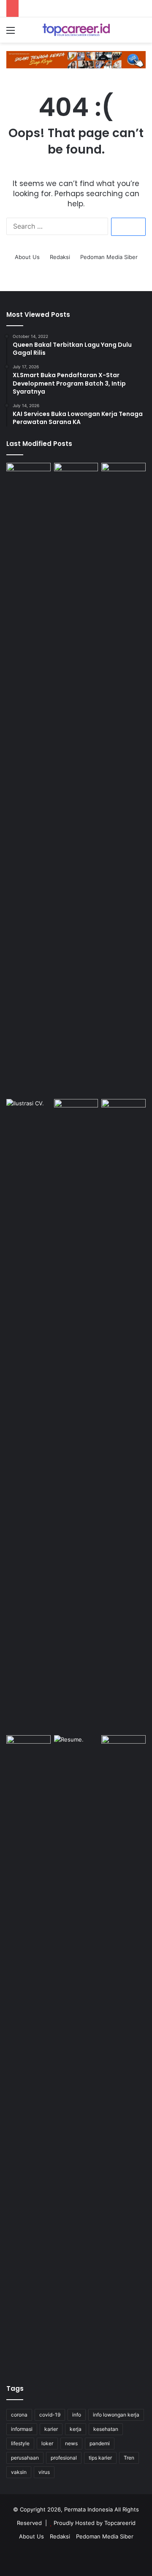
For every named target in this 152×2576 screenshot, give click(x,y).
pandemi (100, 2443)
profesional (64, 2458)
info (77, 2415)
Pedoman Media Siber (109, 257)
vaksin (19, 2472)
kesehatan (106, 2429)
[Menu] (11, 33)
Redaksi (60, 257)
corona (19, 2415)
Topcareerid (120, 2523)
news (71, 2443)
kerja (76, 2429)
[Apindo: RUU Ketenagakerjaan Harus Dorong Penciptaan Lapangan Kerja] (76, 779)
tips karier (100, 2458)
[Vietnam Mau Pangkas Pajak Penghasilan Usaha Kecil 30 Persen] (123, 2052)
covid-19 (50, 2415)
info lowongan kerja (116, 2415)
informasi (22, 2429)
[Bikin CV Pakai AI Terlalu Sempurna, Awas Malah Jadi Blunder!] (76, 2052)
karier (51, 2429)
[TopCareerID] (76, 30)
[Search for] (141, 33)
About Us (27, 257)
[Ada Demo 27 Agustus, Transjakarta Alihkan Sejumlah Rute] (123, 779)
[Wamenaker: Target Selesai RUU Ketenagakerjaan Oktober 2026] (28, 475)
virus (44, 2472)
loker (47, 2443)
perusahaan (25, 2458)
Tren (129, 2458)
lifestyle (20, 2443)
